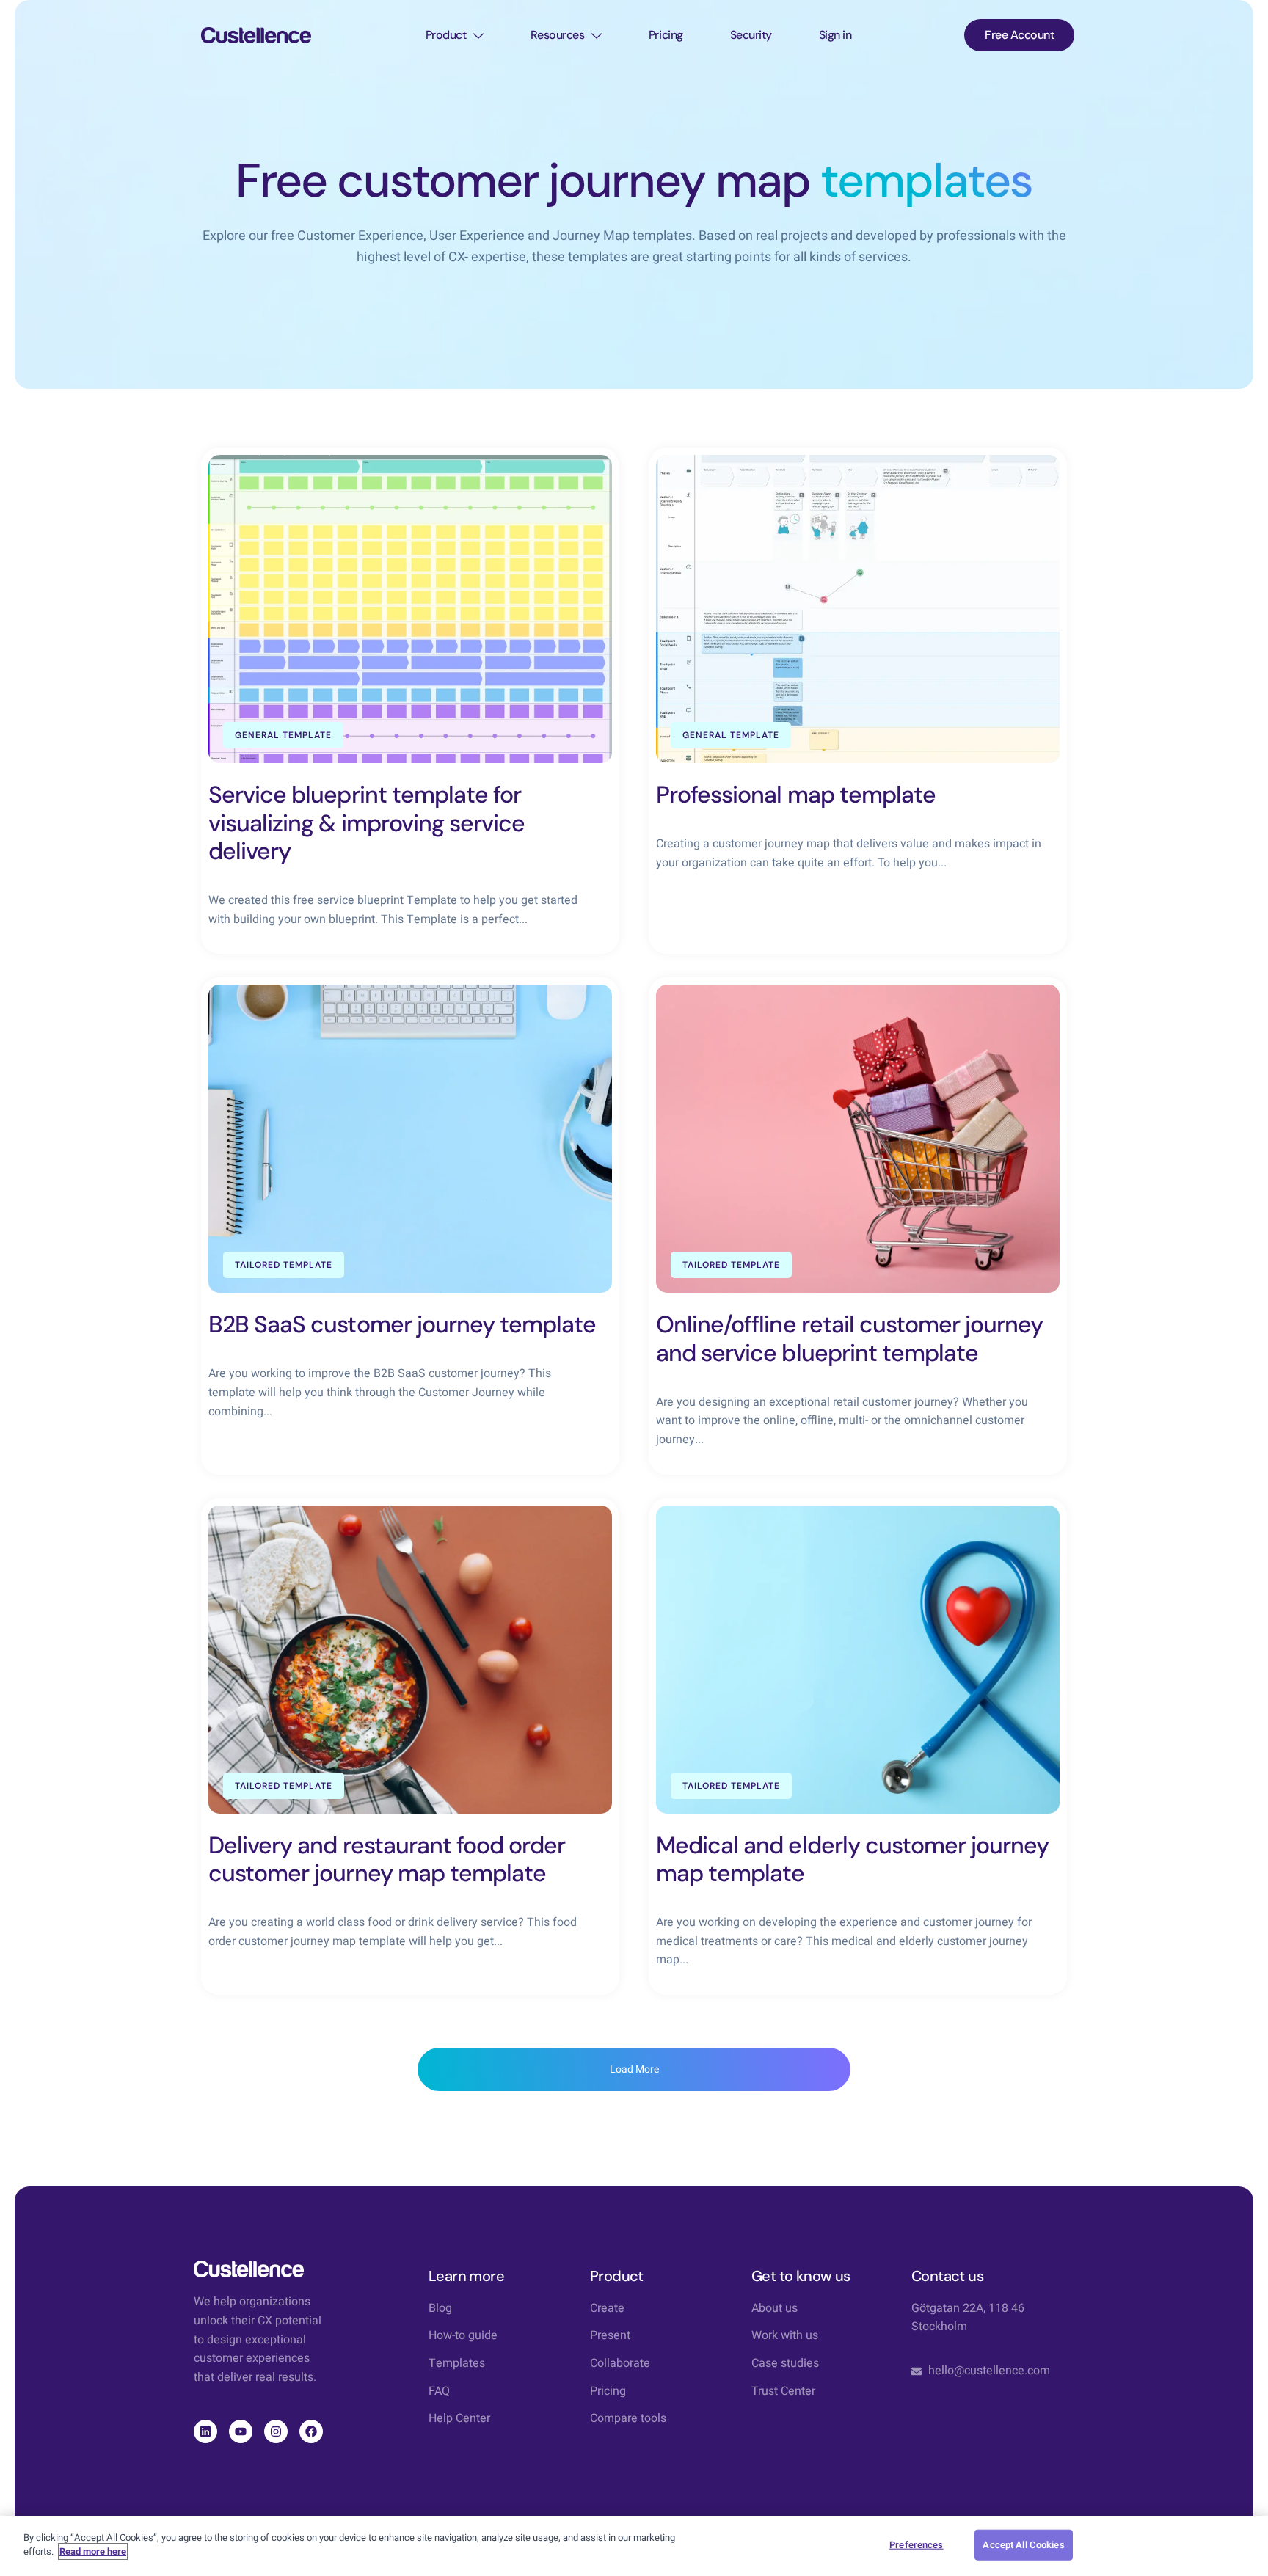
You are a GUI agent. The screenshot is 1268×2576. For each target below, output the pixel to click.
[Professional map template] (858, 609)
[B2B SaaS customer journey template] (410, 1139)
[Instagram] (276, 2431)
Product (446, 35)
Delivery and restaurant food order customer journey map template (387, 1859)
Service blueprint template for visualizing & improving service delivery (367, 823)
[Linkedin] (205, 2431)
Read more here (93, 2551)
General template (283, 735)
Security (751, 35)
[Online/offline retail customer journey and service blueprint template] (858, 1139)
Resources (558, 35)
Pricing (666, 35)
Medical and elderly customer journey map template (852, 1859)
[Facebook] (311, 2431)
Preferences (916, 2545)
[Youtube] (241, 2431)
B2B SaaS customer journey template (402, 1324)
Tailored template (284, 1265)
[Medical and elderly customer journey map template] (858, 1660)
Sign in (835, 35)
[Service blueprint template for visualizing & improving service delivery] (410, 609)
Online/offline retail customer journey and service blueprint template (850, 1338)
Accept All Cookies (1023, 2545)
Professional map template (796, 795)
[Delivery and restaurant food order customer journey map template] (410, 1660)
